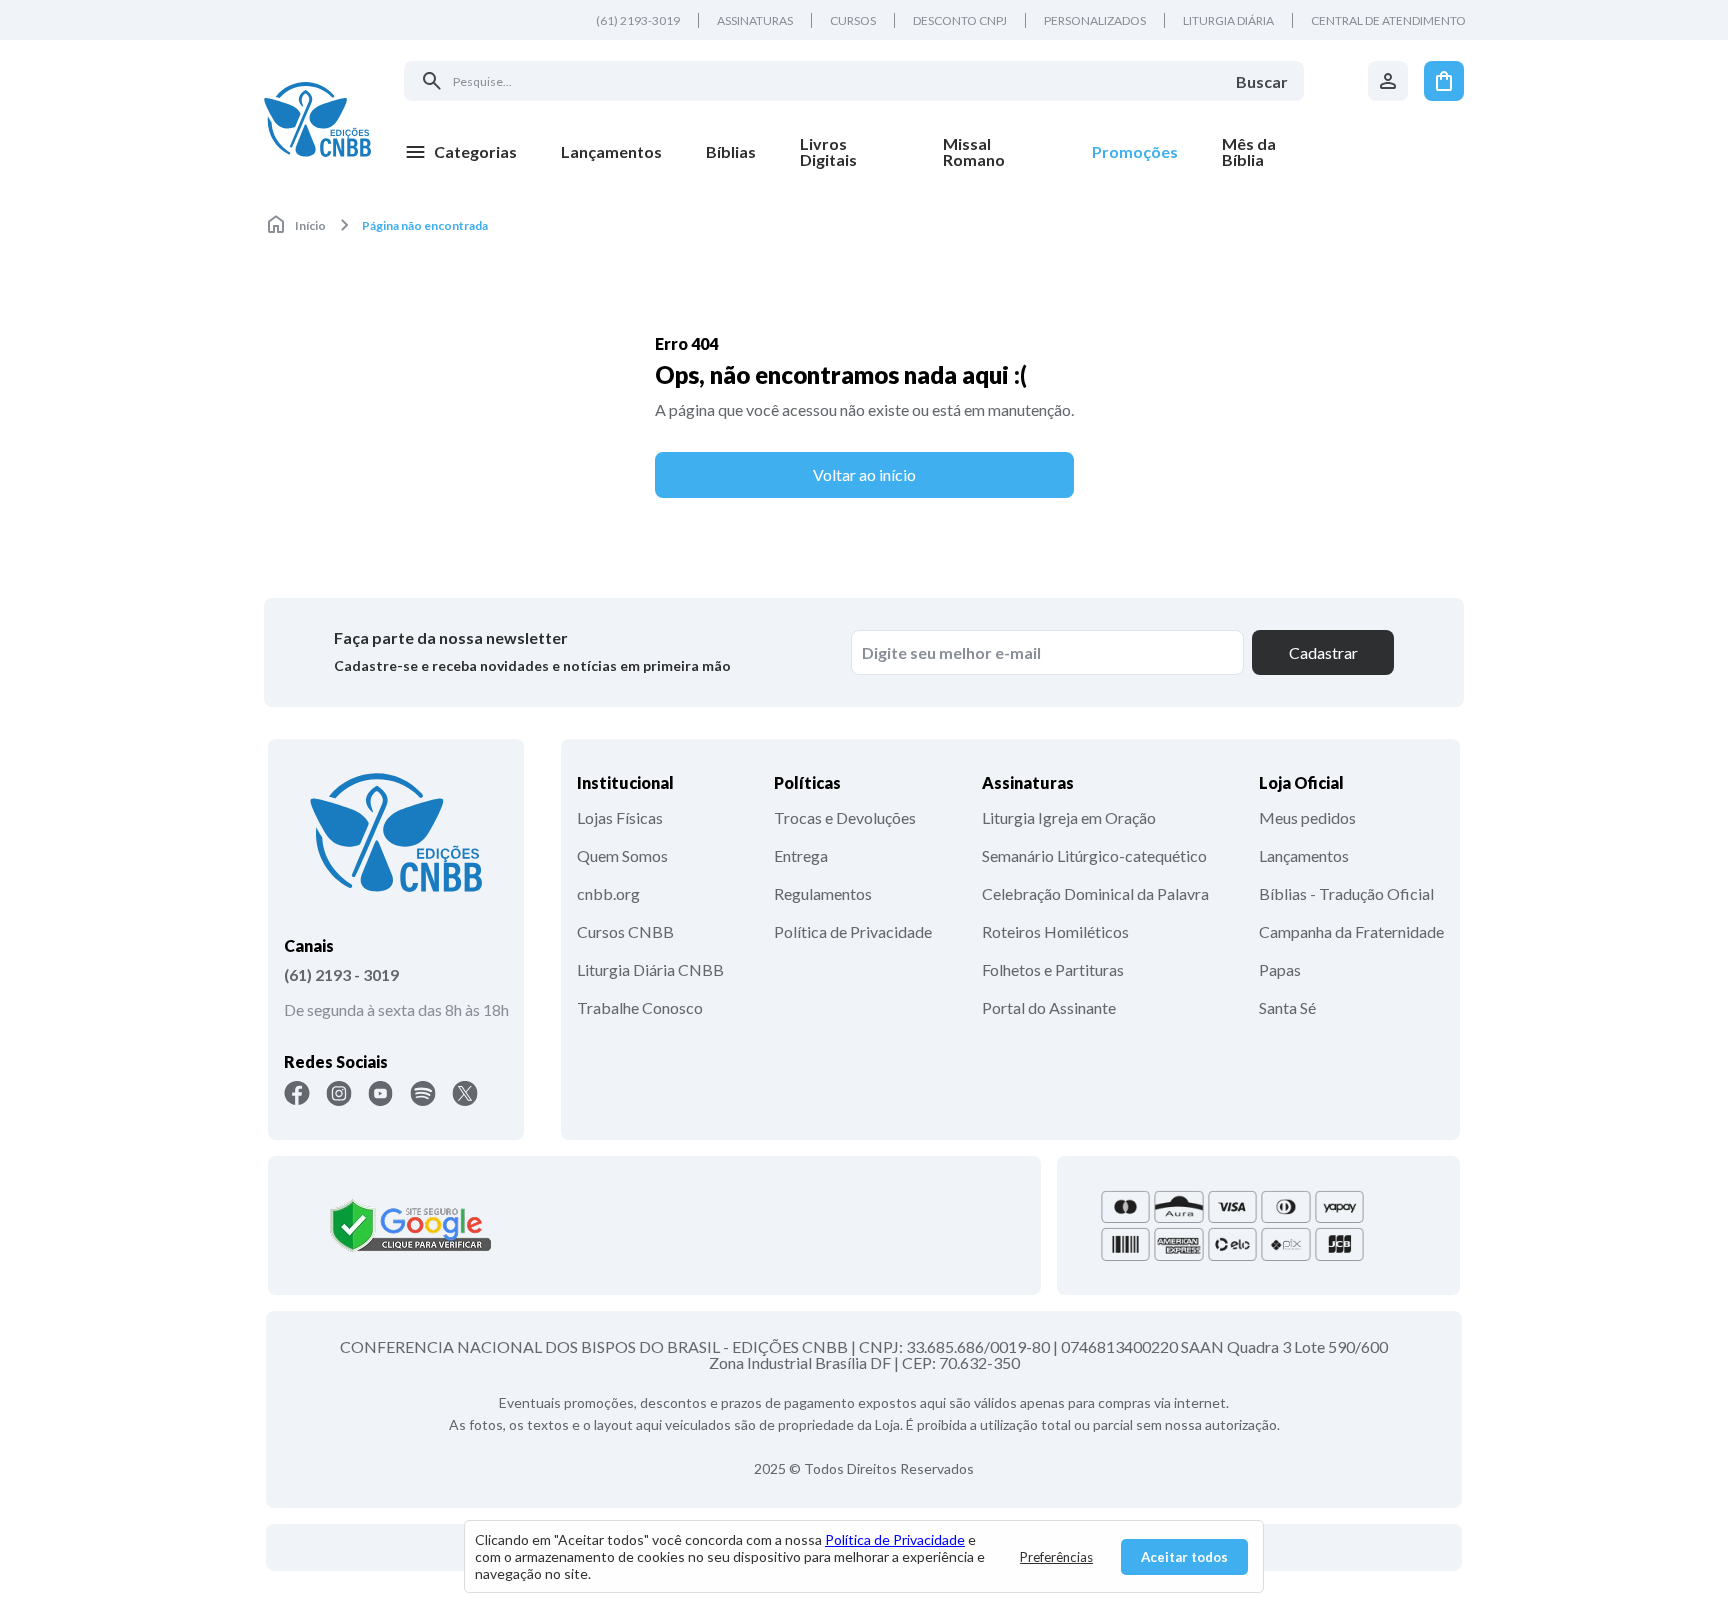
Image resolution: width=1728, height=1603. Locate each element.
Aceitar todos (1184, 1557)
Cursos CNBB (625, 931)
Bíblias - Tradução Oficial (1346, 893)
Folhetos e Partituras (1053, 969)
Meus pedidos (1307, 817)
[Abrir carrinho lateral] (1444, 81)
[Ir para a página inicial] (317, 119)
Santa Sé (1287, 1007)
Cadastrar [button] (1323, 652)
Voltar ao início (864, 474)
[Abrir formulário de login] (1388, 81)
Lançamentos (1304, 855)
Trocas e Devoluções (845, 817)
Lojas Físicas (620, 817)
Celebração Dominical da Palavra (1095, 893)
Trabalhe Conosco (640, 1007)
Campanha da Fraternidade (1351, 931)
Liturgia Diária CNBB (650, 969)
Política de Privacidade (853, 931)
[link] (849, 152)
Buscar (1262, 81)
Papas (1280, 969)
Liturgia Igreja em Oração (1069, 817)
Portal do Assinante (1049, 1007)
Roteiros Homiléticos (1055, 931)
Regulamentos (823, 893)
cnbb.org (608, 893)
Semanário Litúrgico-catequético (1094, 855)
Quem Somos (622, 855)
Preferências (1056, 1557)
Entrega (801, 855)
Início (310, 225)
